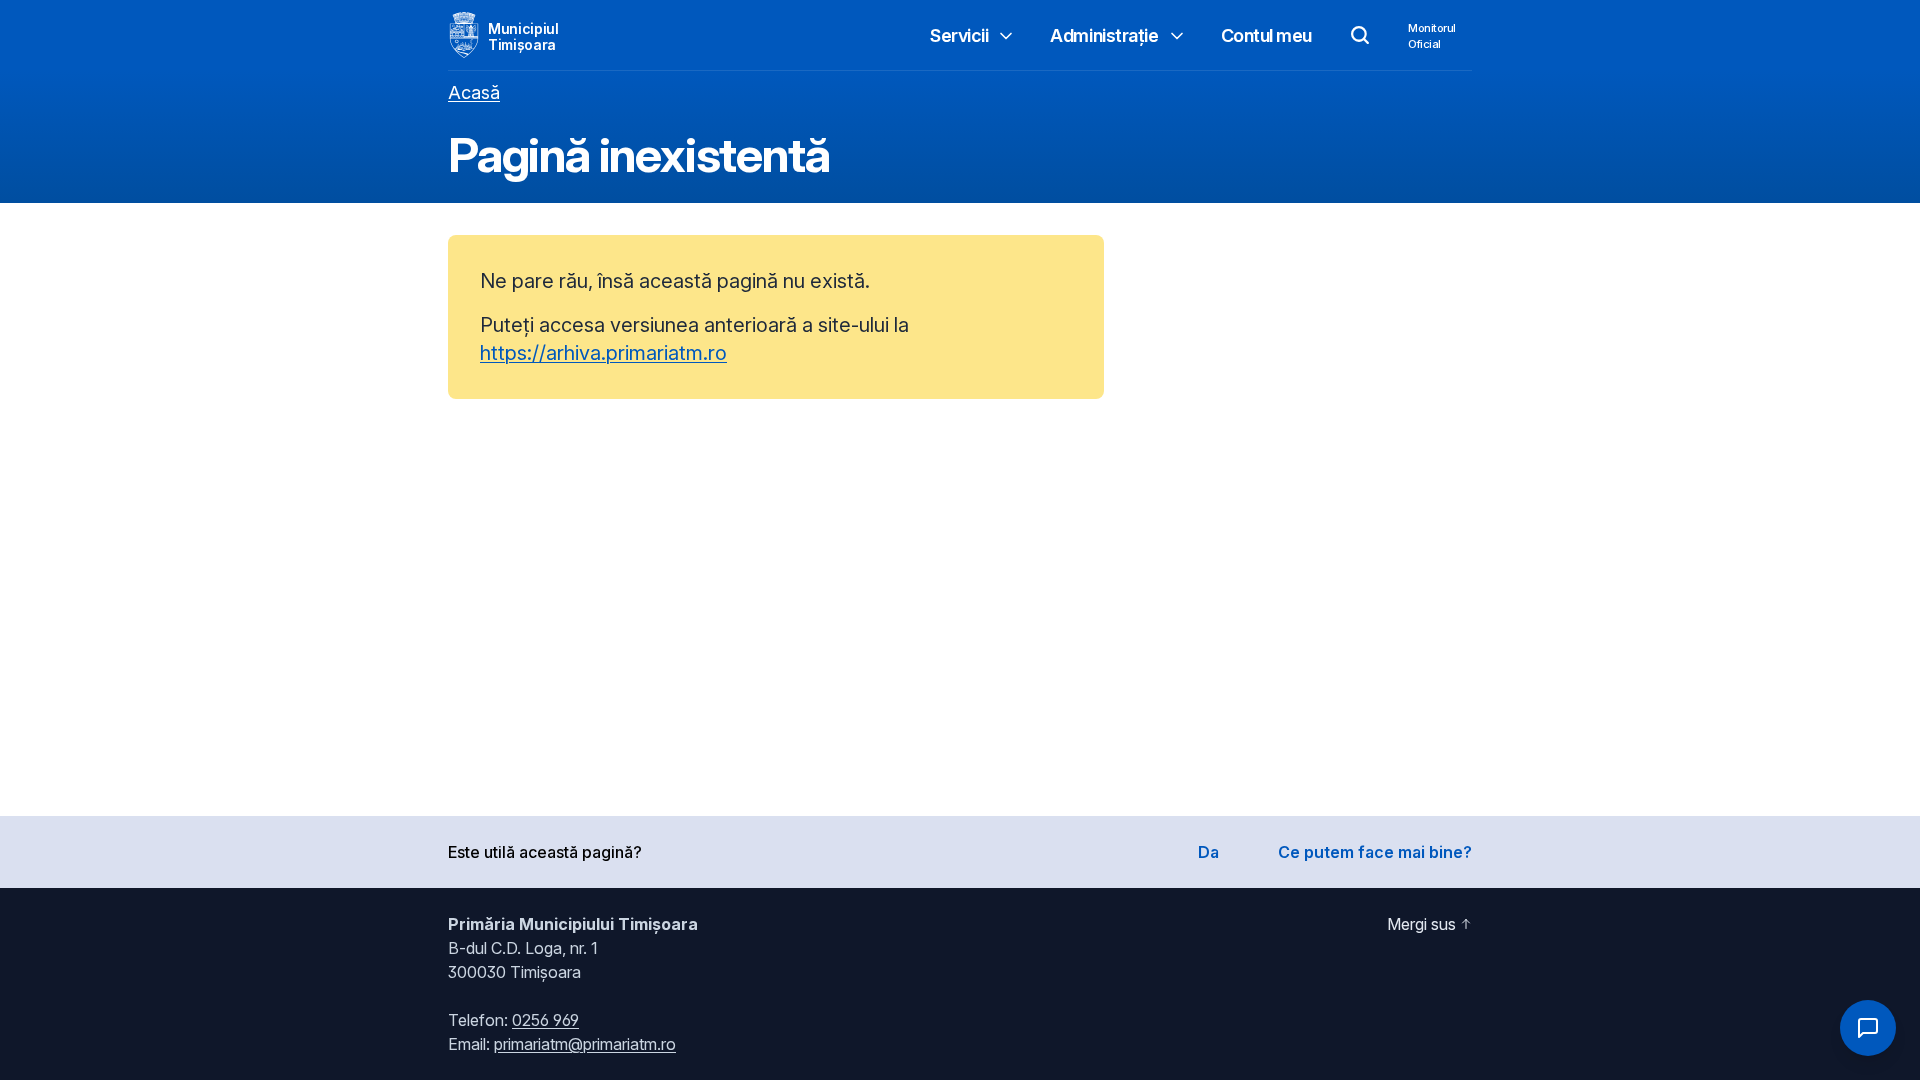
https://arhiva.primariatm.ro (603, 353)
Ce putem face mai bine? (1375, 852)
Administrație (1104, 35)
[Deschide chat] (1868, 1028)
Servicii (959, 35)
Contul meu (1267, 35)
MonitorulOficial (1432, 36)
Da (1208, 852)
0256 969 (545, 1020)
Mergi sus (1421, 924)
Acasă (474, 92)
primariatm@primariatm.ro (585, 1044)
